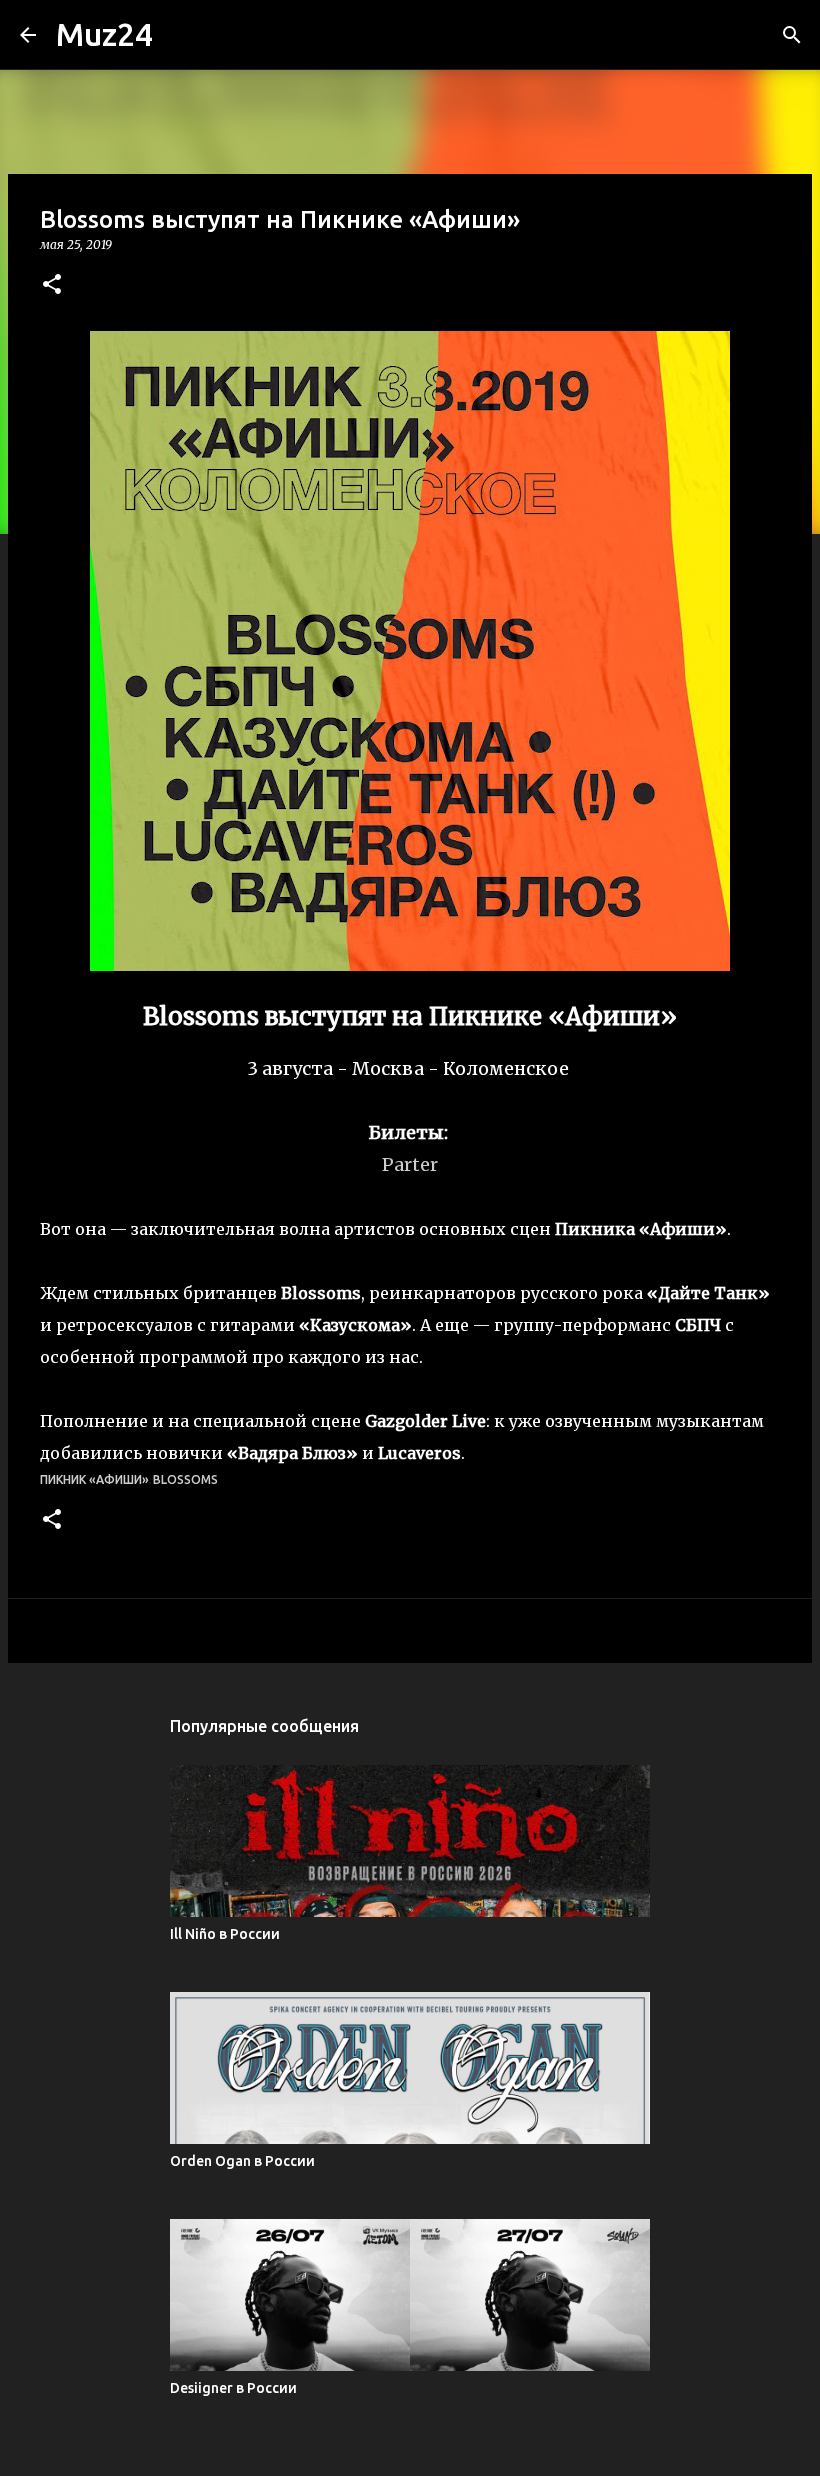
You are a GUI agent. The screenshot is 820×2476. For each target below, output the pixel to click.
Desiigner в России (233, 2388)
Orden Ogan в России (242, 2161)
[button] (52, 285)
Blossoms (185, 1479)
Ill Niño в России (225, 1934)
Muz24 (104, 34)
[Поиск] (792, 35)
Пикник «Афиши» (94, 1479)
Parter (410, 1164)
